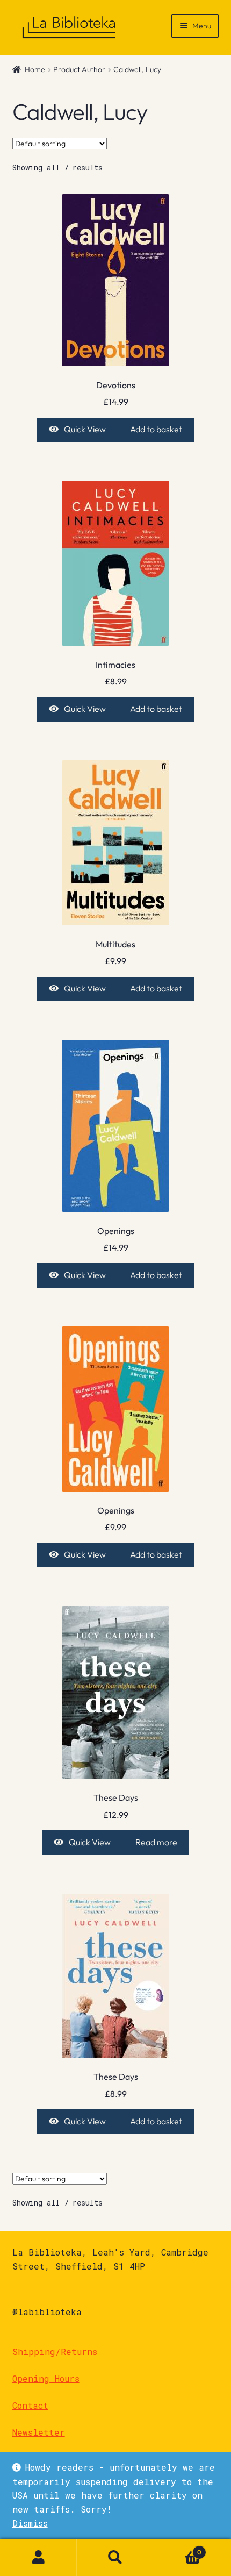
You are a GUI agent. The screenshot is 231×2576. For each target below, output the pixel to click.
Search (115, 2558)
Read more (156, 1842)
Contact (30, 2405)
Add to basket (156, 429)
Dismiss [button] (30, 2523)
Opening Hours (46, 2378)
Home (35, 69)
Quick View (85, 429)
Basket (178, 2548)
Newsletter (39, 2432)
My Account (38, 2558)
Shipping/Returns (55, 2352)
